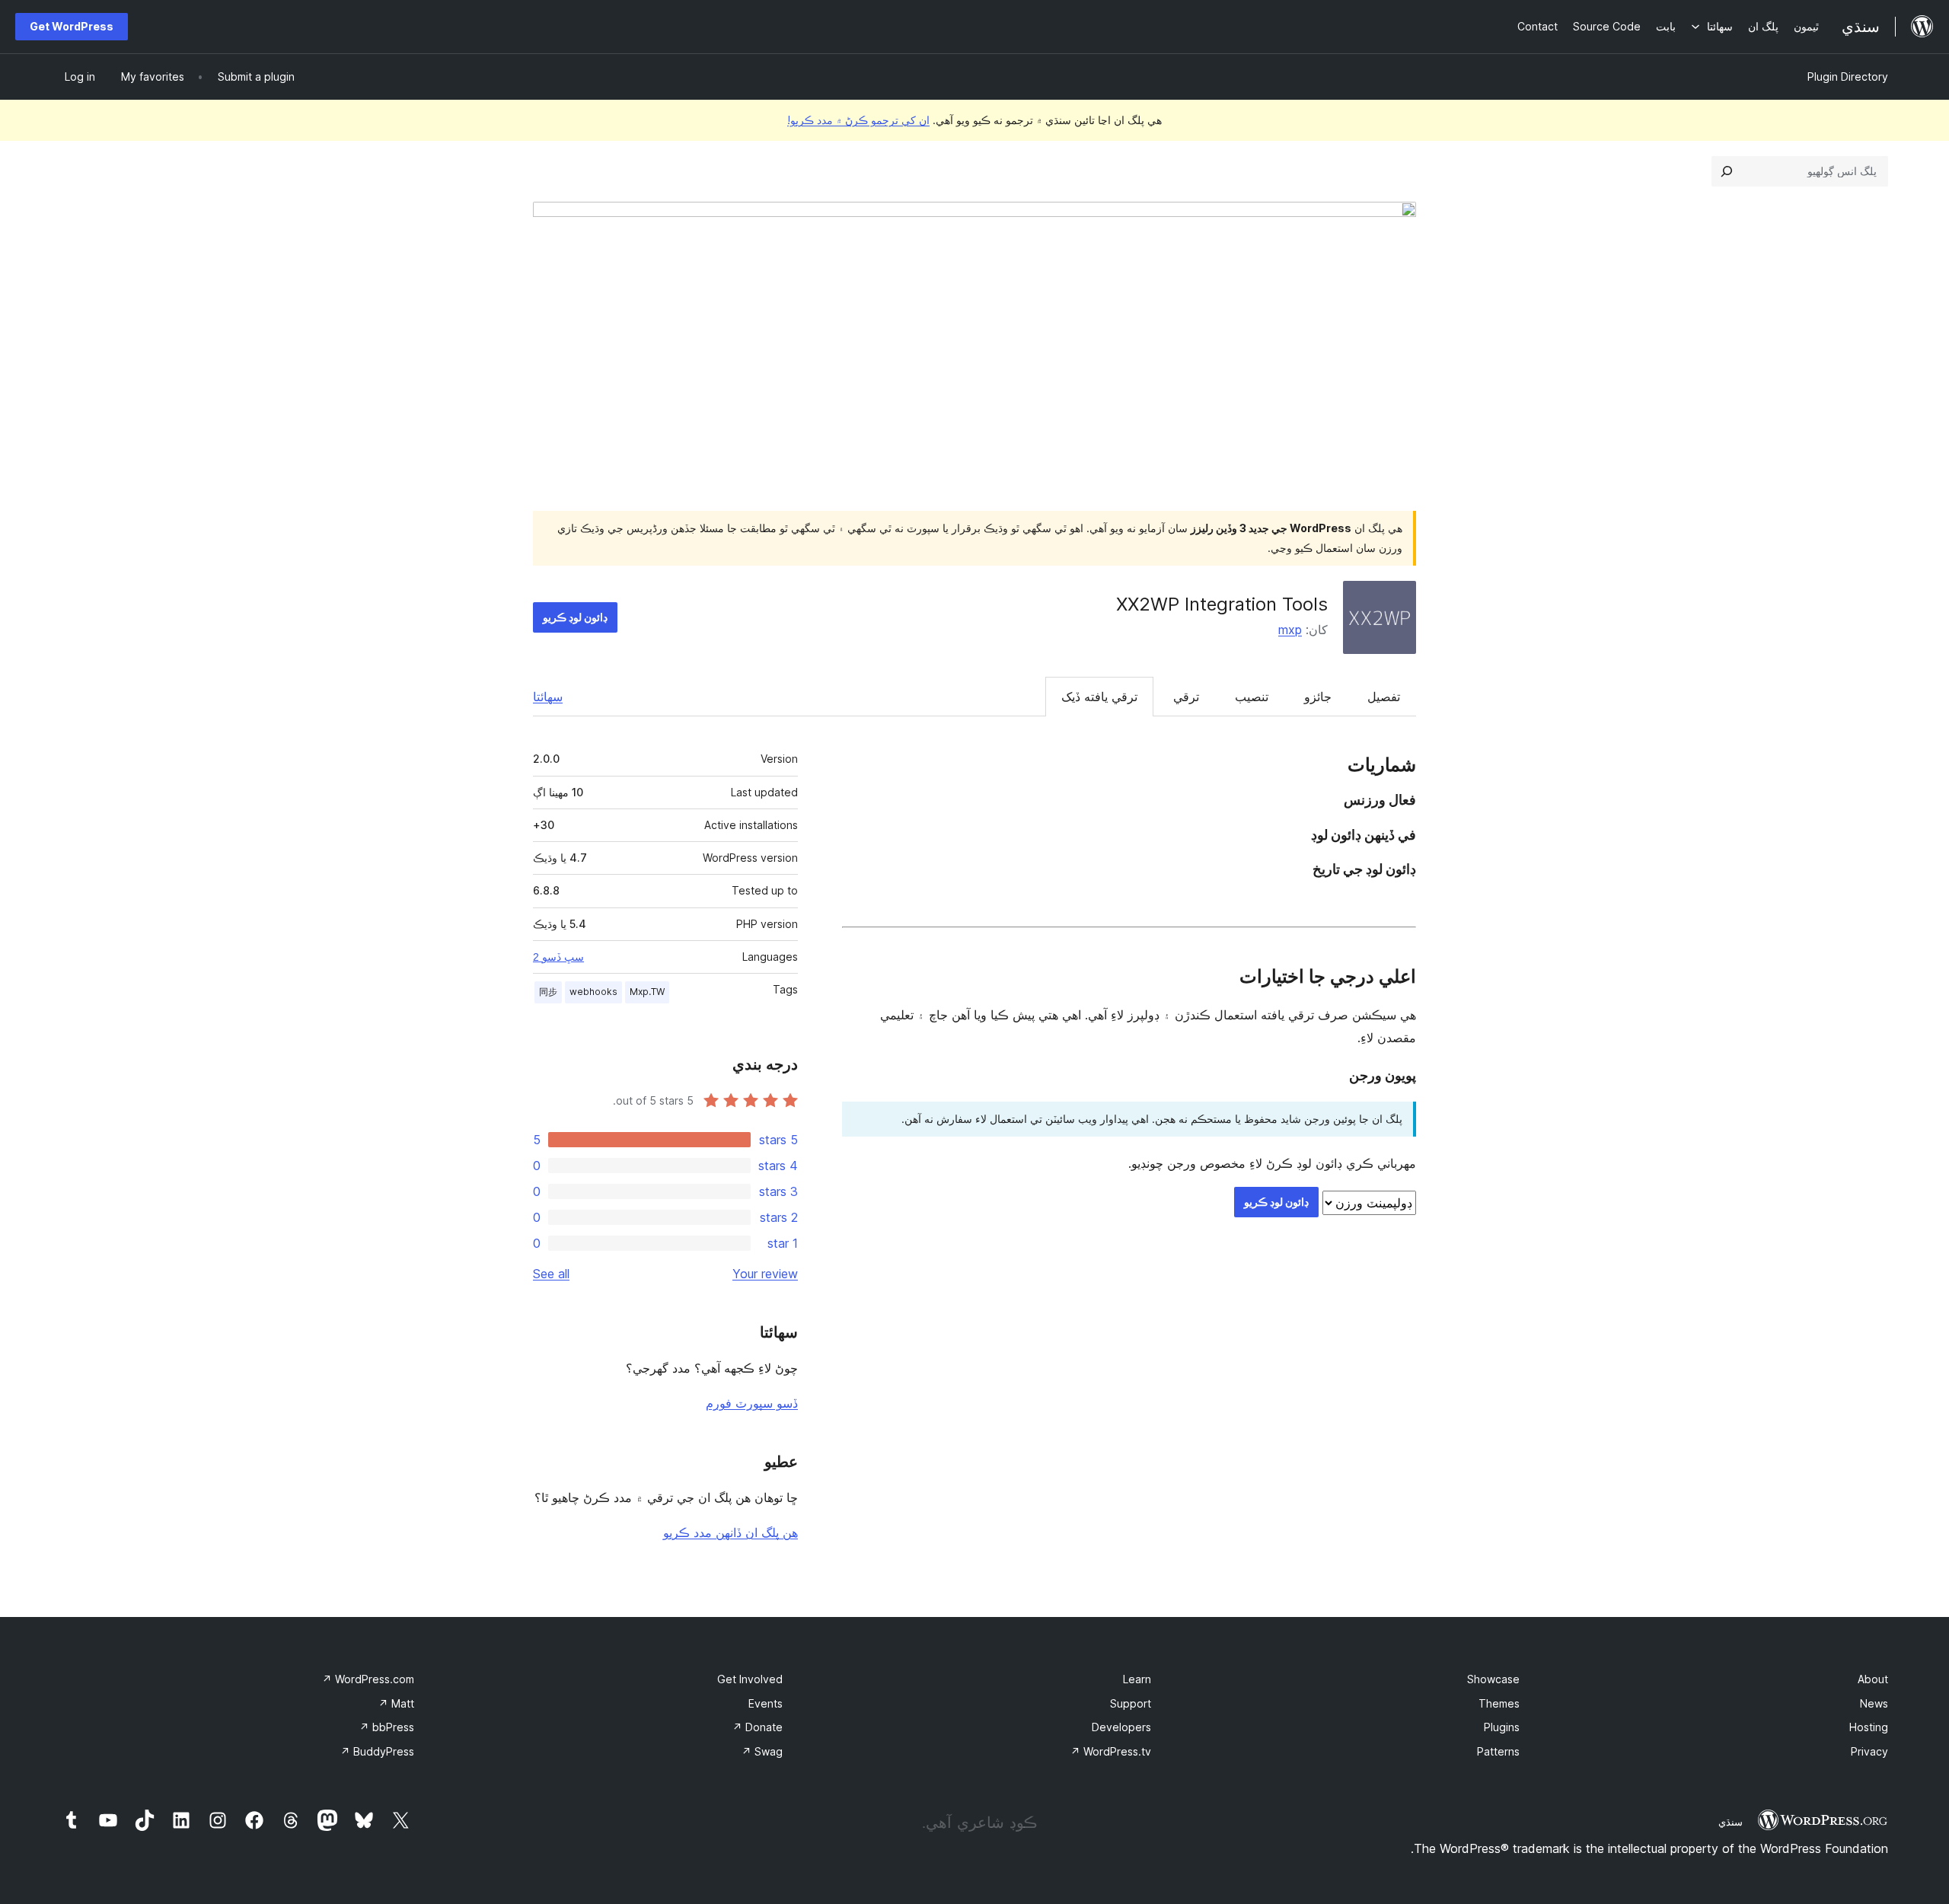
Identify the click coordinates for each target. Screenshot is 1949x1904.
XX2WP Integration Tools (1222, 604)
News (1874, 1703)
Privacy (1869, 1751)
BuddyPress (377, 1751)
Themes (1499, 1703)
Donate (758, 1727)
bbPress (387, 1727)
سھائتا (548, 697)
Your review (765, 1274)
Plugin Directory (1848, 77)
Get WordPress (72, 26)
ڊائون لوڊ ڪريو (575, 617)
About (1873, 1679)
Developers (1121, 1727)
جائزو (1318, 697)
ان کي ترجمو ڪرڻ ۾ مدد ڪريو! (858, 120)
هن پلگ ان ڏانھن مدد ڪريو (730, 1532)
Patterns (1498, 1751)
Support (1131, 1703)
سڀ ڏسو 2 (558, 957)
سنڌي (1730, 1822)
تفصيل (1384, 697)
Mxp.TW (647, 992)
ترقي (1186, 697)
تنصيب (1252, 697)
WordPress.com (368, 1679)
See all (551, 1274)
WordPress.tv (1111, 1751)
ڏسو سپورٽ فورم (752, 1403)
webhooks (593, 992)
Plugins (1502, 1727)
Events (766, 1703)
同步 (548, 992)
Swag (762, 1751)
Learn (1137, 1679)
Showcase (1493, 1679)
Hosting (1869, 1727)
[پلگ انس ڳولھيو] (1727, 171)
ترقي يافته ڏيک (1099, 697)
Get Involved (750, 1679)
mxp (1290, 630)
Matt (396, 1703)
